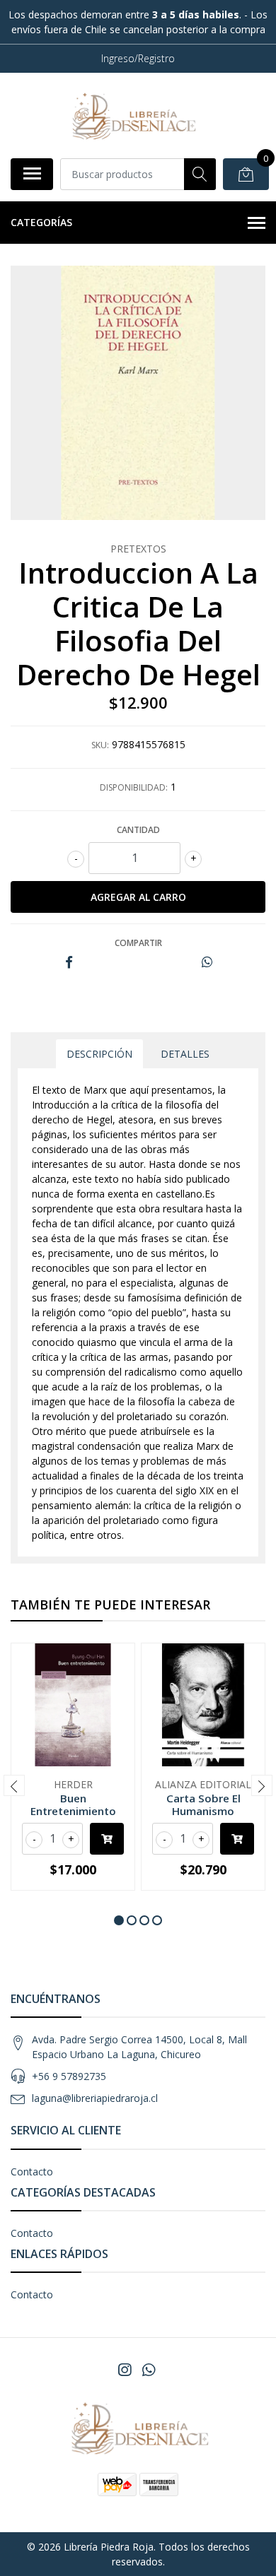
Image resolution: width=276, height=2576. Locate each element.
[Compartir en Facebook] (69, 963)
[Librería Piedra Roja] (132, 115)
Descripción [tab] (99, 1054)
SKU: (100, 745)
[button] (119, 1920)
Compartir (138, 943)
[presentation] (14, 1785)
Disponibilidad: (134, 787)
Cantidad (138, 830)
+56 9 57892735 (69, 2076)
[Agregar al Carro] (107, 1839)
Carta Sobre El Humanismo (203, 1804)
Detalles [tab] (185, 1054)
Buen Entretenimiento (73, 1804)
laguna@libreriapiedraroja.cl (95, 2098)
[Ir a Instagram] (125, 2370)
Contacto (32, 2172)
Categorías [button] (41, 222)
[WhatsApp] (149, 2370)
